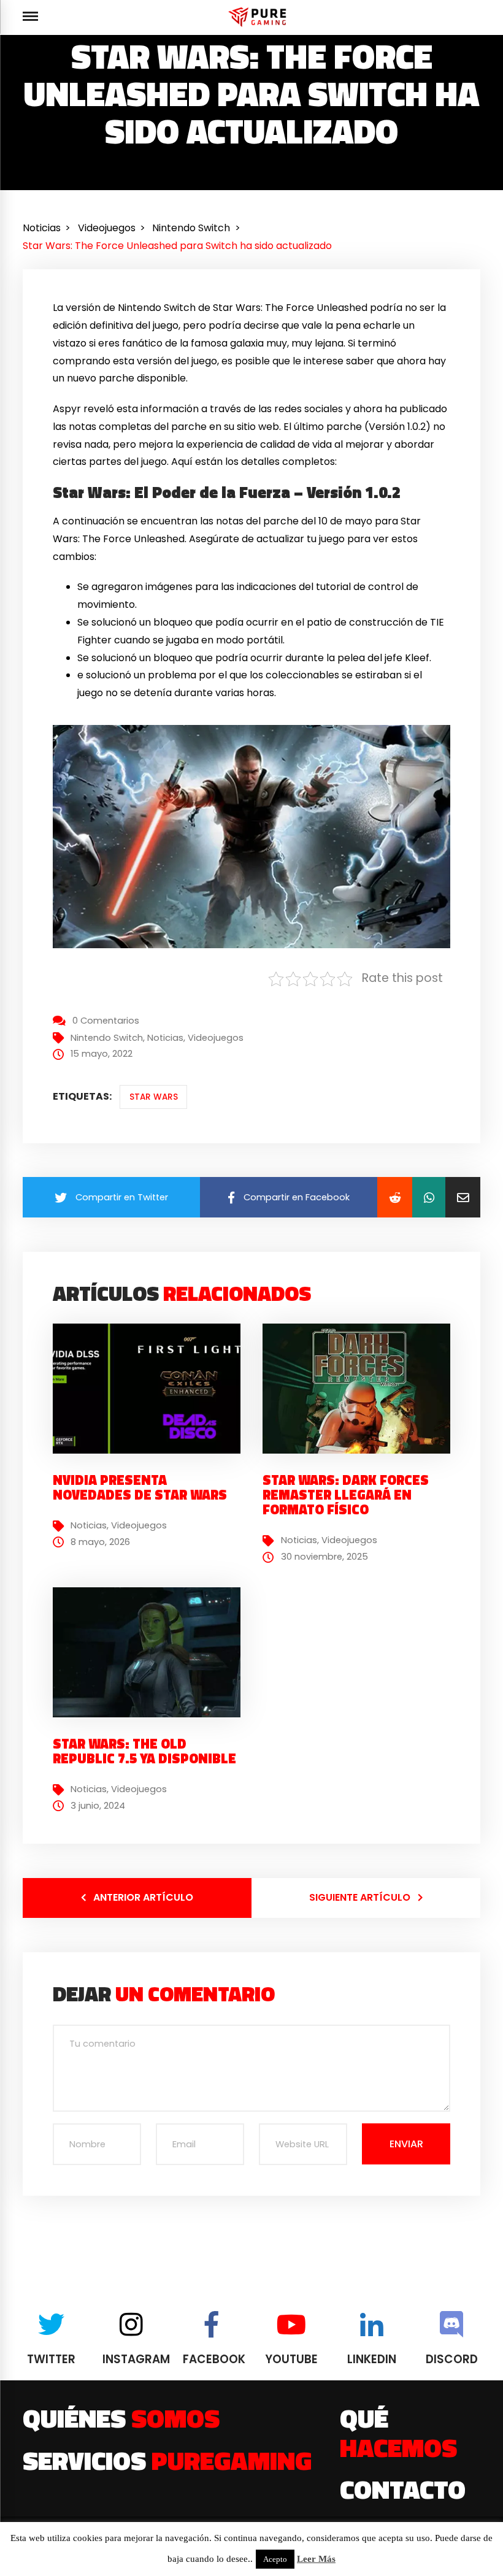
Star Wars (154, 1097)
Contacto (403, 2489)
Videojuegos (216, 1038)
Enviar (406, 2144)
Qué (398, 2432)
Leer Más (316, 2559)
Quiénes (121, 2418)
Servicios (167, 2460)
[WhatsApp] (429, 1197)
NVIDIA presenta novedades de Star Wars (140, 1487)
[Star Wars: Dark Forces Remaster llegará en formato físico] (361, 1388)
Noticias (165, 1038)
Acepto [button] (275, 2559)
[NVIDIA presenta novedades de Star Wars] (151, 1388)
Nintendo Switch (107, 1038)
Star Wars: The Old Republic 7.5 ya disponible (144, 1751)
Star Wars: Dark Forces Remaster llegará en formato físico (346, 1495)
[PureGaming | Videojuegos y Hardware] (259, 17)
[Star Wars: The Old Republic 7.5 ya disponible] (151, 1652)
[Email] (463, 1197)
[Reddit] (395, 1197)
